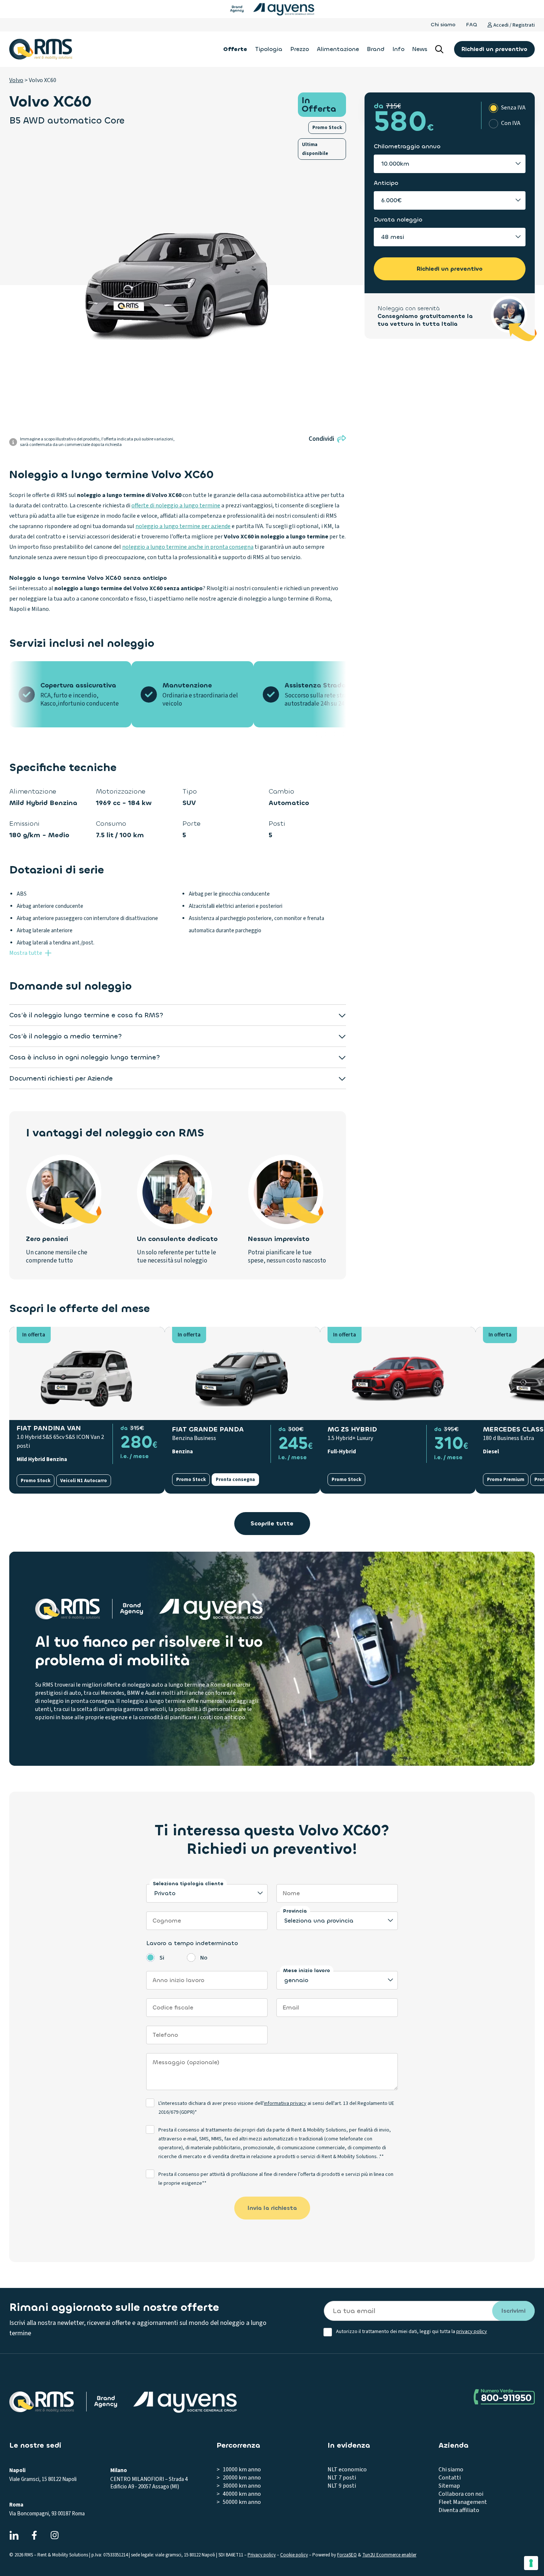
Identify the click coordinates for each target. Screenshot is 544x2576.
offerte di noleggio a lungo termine (176, 506)
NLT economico (347, 2469)
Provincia (295, 1911)
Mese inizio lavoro (307, 1970)
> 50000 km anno (239, 2502)
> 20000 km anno (239, 2478)
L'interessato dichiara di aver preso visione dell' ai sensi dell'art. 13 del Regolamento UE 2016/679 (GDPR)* (276, 2108)
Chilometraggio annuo (407, 146)
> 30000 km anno (239, 2486)
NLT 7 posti (342, 2478)
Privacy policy (262, 2555)
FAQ (471, 25)
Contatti (450, 2478)
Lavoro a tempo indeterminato (192, 1943)
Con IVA (511, 123)
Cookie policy (294, 2555)
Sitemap (449, 2486)
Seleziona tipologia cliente (188, 1884)
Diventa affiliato (459, 2510)
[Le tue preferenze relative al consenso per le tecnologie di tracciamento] (531, 2563)
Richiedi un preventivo (494, 49)
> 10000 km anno (239, 2469)
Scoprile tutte (272, 1523)
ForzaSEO (347, 2555)
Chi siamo (443, 25)
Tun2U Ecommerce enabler (389, 2555)
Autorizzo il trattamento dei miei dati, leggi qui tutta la (412, 2332)
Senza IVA (513, 108)
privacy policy (472, 2332)
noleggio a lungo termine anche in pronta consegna (188, 547)
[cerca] (439, 49)
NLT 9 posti (342, 2486)
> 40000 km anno (239, 2494)
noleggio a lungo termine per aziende (183, 526)
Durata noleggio (398, 219)
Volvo (16, 80)
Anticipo (386, 183)
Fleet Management (463, 2502)
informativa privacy (285, 2103)
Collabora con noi (461, 2494)
